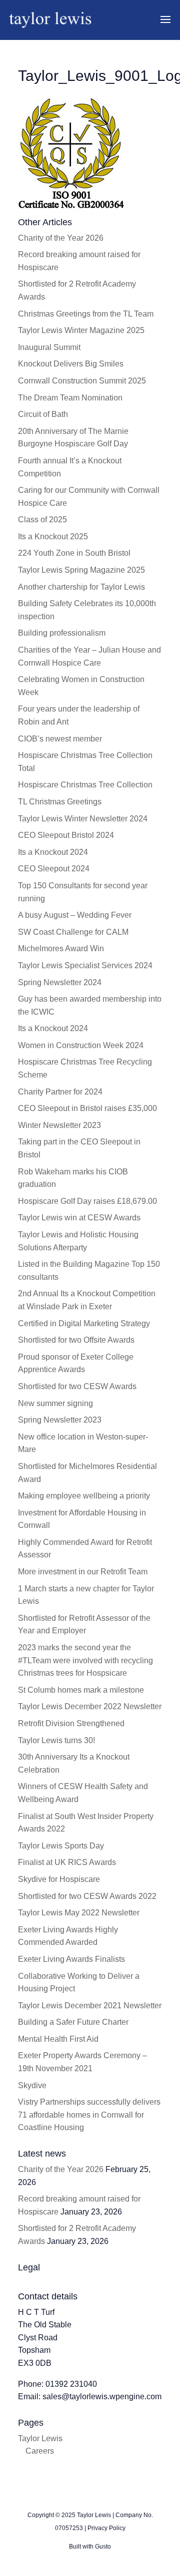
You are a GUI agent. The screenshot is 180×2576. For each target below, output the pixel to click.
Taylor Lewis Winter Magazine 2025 (81, 330)
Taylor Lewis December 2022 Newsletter (90, 1706)
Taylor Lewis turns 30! (56, 1740)
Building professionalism (62, 633)
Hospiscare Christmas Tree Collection (85, 785)
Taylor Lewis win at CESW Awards (79, 1218)
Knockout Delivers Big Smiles (71, 364)
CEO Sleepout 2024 (54, 869)
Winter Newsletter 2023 (59, 1125)
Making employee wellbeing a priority (84, 1496)
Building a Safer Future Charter (73, 2022)
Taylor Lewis (40, 2438)
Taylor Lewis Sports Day (61, 1846)
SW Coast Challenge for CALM (73, 932)
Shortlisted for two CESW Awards (77, 1386)
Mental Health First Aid (58, 2039)
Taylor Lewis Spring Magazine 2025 (81, 570)
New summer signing (55, 1403)
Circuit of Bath (43, 414)
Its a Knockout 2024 (53, 852)
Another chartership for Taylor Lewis (81, 587)
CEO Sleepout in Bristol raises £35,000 (87, 1108)
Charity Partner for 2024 (60, 1092)
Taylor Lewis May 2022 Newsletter (79, 1913)
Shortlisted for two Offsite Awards (76, 1340)
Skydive (32, 2085)
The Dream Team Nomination (70, 398)
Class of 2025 (42, 520)
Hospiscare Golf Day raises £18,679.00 (87, 1201)
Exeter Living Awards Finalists (71, 1959)
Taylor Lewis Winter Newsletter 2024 (83, 819)
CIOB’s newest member (60, 739)
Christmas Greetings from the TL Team (86, 314)
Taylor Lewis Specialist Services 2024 (85, 965)
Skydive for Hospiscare (59, 1879)
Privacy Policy (106, 2528)
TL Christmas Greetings (60, 802)
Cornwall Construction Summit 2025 (82, 381)
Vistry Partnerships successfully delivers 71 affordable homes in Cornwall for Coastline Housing (89, 2115)
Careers (40, 2451)
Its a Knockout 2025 (53, 537)
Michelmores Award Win (61, 948)
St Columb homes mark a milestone (81, 1690)
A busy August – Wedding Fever (75, 915)
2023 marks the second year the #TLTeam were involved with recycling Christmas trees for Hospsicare (85, 1660)
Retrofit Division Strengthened (71, 1723)
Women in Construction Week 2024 (81, 1045)
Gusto (103, 2547)
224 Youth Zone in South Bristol (74, 553)
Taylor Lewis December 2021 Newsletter (90, 2006)
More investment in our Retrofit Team (83, 1572)
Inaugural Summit (49, 347)
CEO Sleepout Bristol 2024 (66, 835)
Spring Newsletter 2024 (60, 982)
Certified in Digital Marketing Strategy (84, 1323)
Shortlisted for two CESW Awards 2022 (87, 1896)
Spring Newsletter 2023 (60, 1420)
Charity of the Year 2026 (61, 238)
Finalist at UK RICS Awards (67, 1862)
